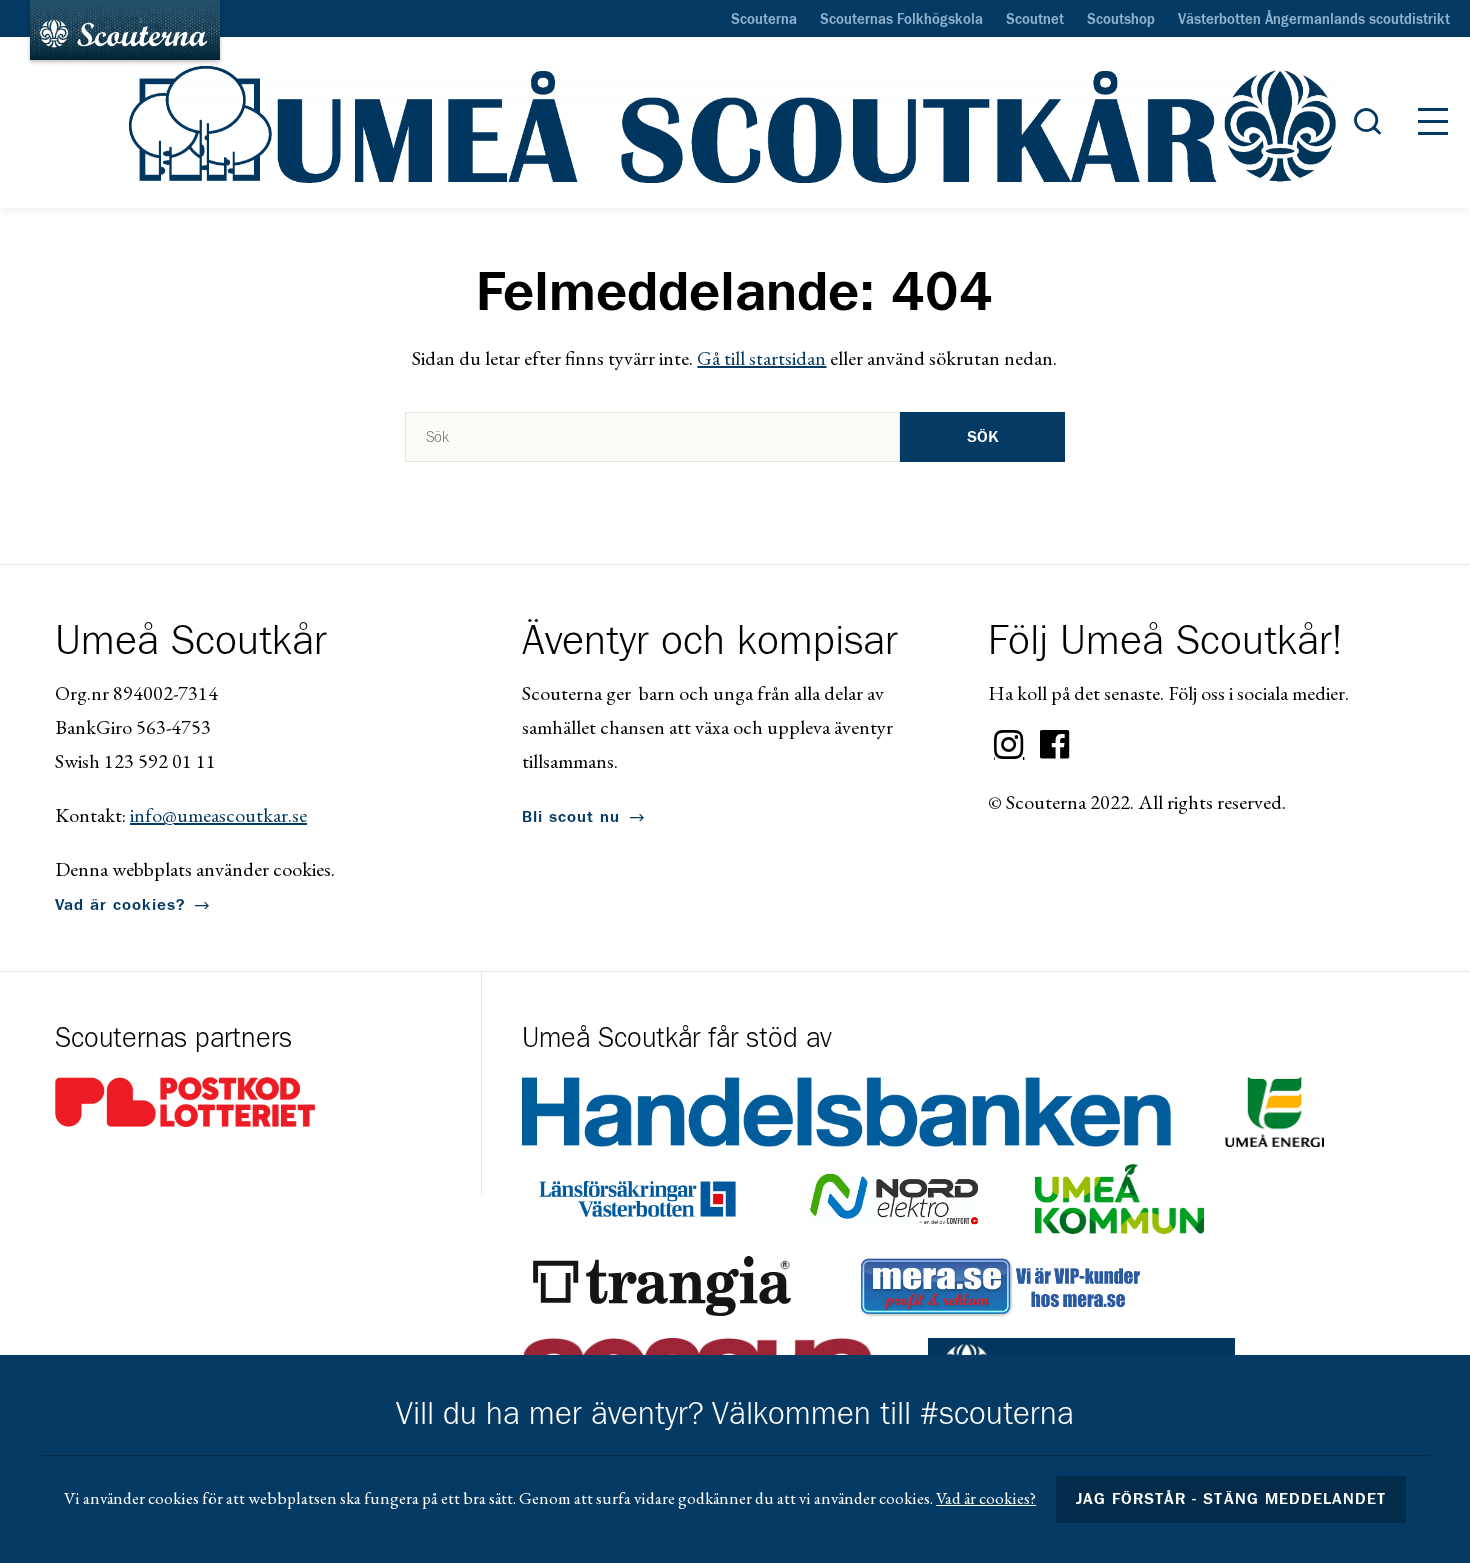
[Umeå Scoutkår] (735, 123)
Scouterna (764, 20)
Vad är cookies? (120, 905)
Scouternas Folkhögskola (901, 20)
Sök (983, 437)
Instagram (1009, 745)
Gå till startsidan (761, 358)
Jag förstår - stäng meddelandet (1231, 1499)
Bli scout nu (571, 817)
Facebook (1055, 745)
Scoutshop (1121, 20)
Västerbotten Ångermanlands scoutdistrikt (1314, 20)
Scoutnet (1035, 20)
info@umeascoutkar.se (218, 815)
